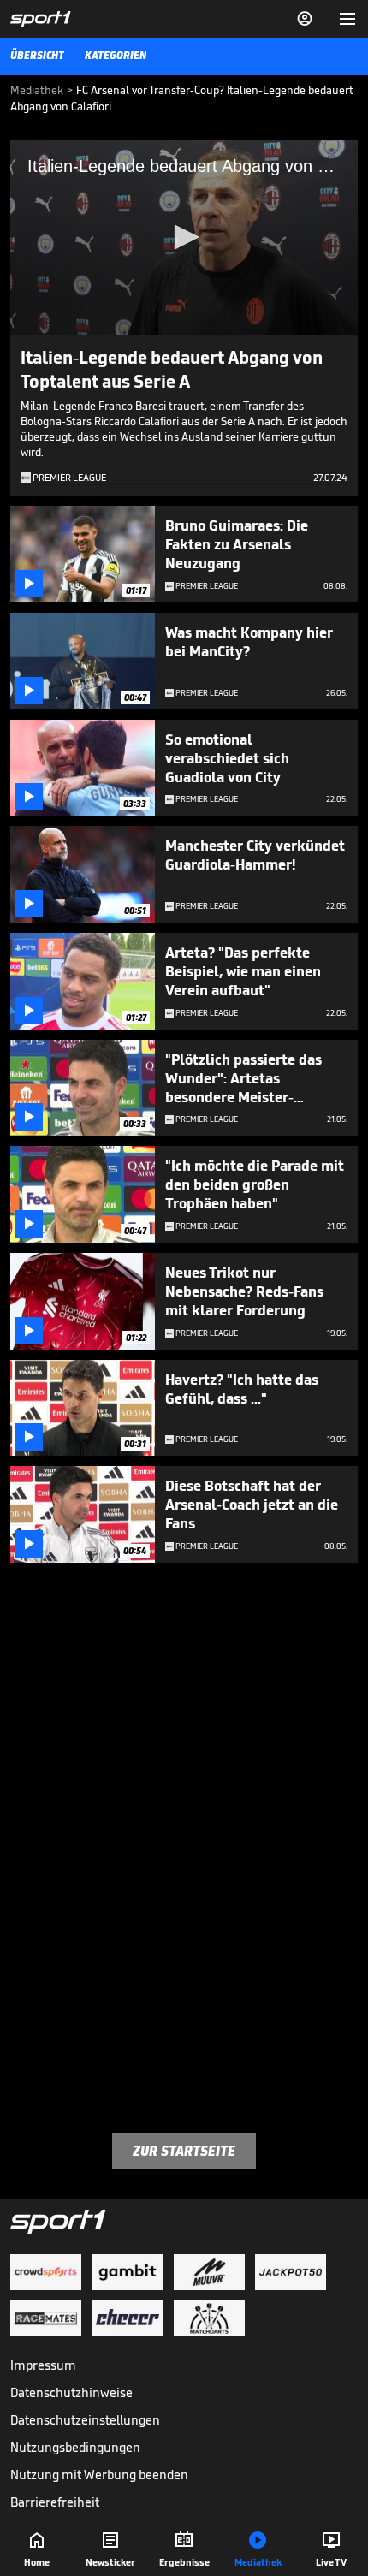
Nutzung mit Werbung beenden (99, 2475)
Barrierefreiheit (55, 2502)
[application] (184, 238)
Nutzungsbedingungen (75, 2447)
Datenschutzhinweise (71, 2392)
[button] (184, 237)
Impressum (43, 2365)
